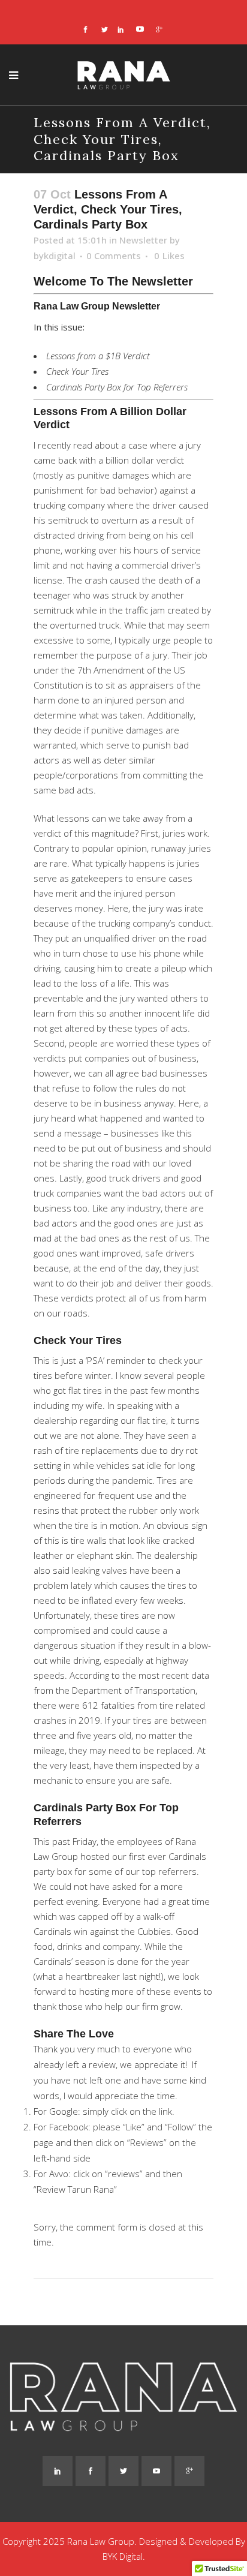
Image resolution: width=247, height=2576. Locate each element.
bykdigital (55, 256)
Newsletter (143, 240)
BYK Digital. (124, 2556)
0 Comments (114, 256)
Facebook (69, 2127)
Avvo (59, 2174)
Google (64, 2111)
